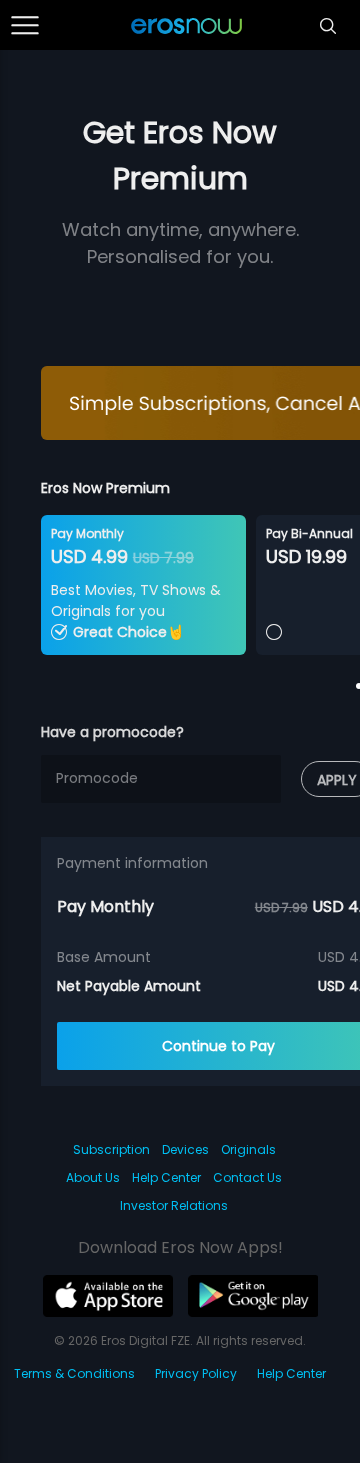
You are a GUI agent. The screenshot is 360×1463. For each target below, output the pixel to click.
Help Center (166, 1177)
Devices (185, 1149)
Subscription (111, 1149)
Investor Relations (174, 1205)
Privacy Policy (196, 1373)
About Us (93, 1177)
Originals (248, 1149)
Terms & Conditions (74, 1373)
